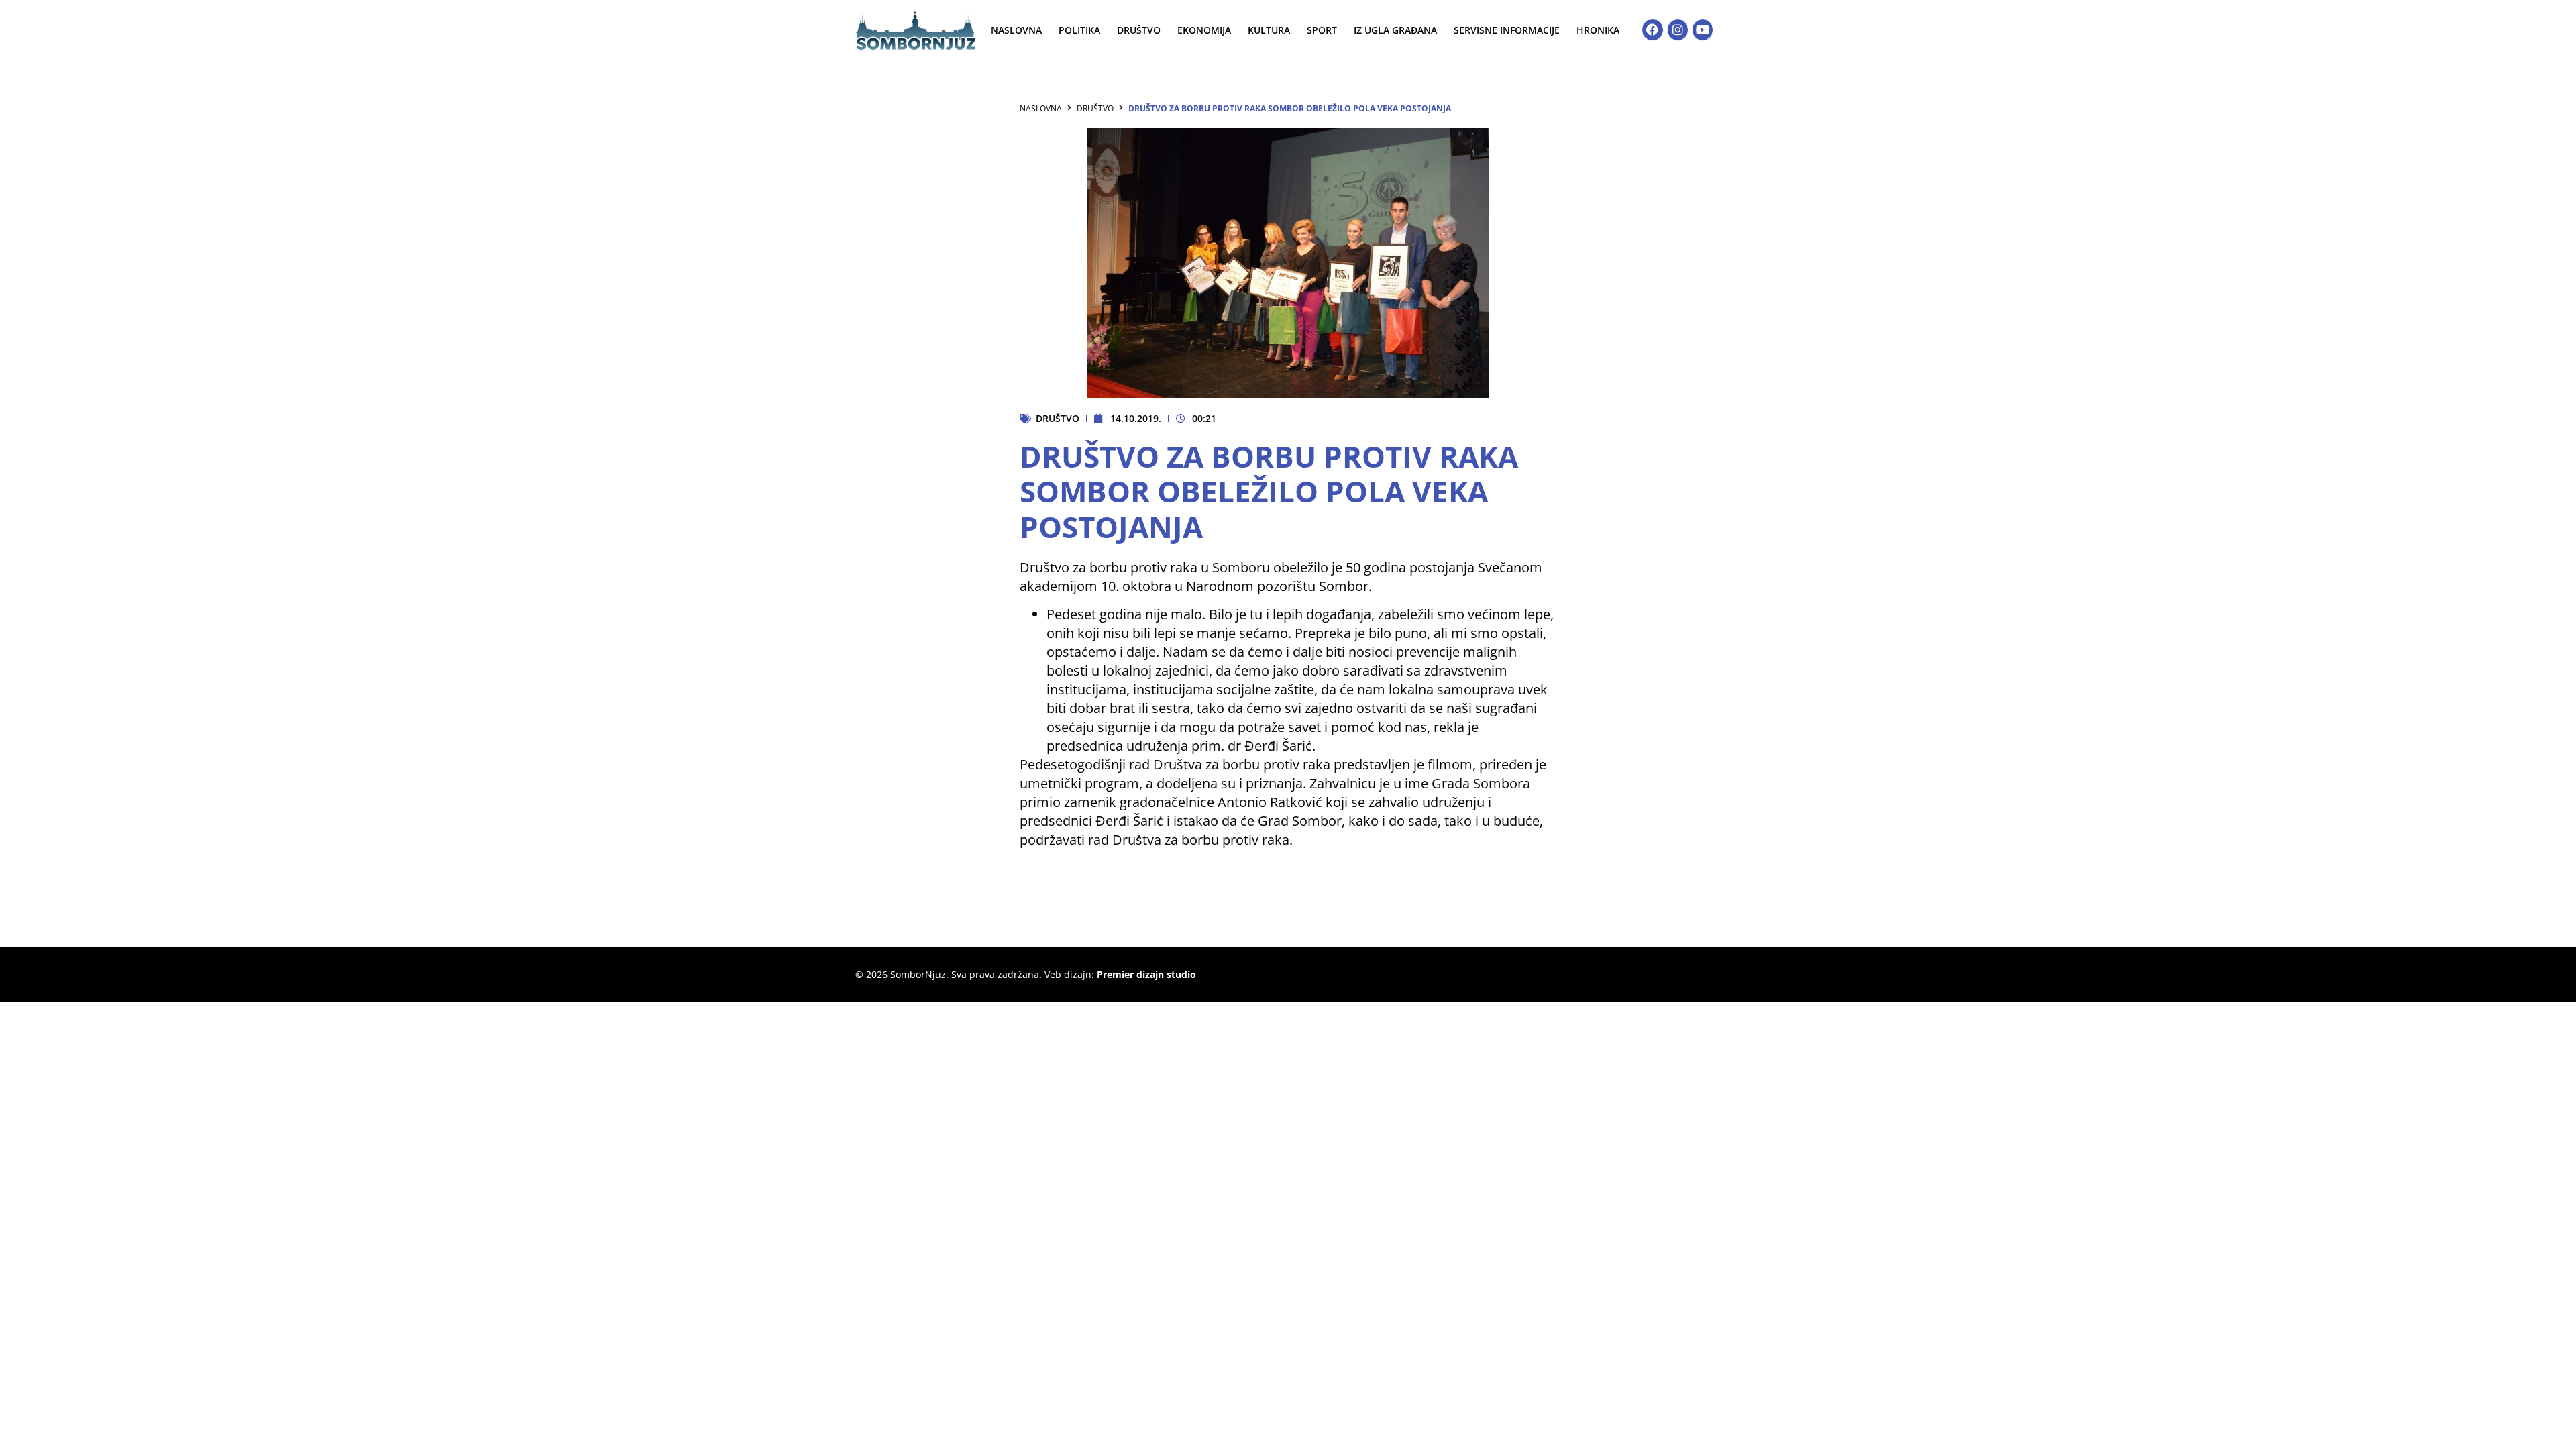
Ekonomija (1204, 30)
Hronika (1598, 30)
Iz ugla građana (1395, 30)
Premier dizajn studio (1146, 974)
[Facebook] (1652, 30)
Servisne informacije (1507, 30)
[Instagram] (1678, 30)
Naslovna (1016, 30)
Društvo (1139, 30)
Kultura (1269, 30)
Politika (1079, 30)
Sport (1322, 30)
